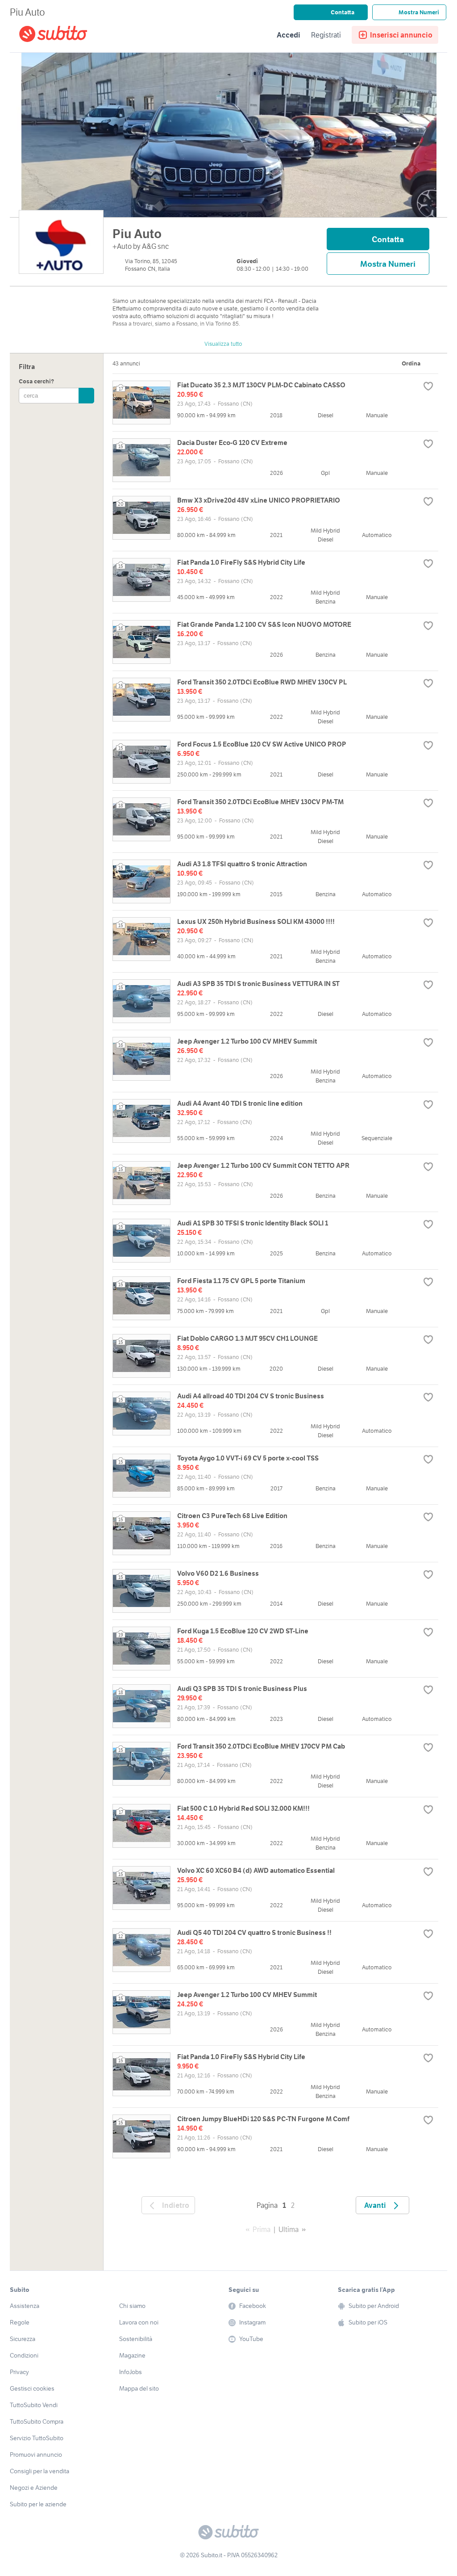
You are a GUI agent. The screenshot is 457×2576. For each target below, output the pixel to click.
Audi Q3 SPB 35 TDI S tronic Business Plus (242, 1689)
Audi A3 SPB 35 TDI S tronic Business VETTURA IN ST (258, 984)
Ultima (289, 2229)
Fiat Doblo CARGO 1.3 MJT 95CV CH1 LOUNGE (247, 1338)
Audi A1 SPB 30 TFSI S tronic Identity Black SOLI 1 (253, 1223)
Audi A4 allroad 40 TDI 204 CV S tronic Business (251, 1396)
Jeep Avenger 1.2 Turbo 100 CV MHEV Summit (247, 1041)
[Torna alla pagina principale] (70, 35)
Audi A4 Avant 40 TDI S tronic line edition (240, 1103)
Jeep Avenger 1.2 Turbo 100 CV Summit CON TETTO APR (263, 1165)
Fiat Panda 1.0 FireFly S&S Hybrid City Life (241, 562)
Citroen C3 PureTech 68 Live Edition (232, 1516)
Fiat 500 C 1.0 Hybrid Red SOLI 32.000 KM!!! (243, 1808)
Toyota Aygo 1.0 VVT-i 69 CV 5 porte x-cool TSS (248, 1458)
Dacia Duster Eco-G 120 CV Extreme (232, 443)
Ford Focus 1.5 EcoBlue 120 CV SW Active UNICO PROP (262, 744)
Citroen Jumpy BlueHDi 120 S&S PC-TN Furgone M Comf (263, 2119)
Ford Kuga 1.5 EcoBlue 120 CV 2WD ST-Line (243, 1631)
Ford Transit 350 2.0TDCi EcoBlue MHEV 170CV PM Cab (261, 1746)
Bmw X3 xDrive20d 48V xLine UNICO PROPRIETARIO (259, 500)
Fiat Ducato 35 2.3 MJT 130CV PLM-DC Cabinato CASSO (261, 385)
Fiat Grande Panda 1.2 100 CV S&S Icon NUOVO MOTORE (264, 624)
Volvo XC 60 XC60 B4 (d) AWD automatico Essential (256, 1870)
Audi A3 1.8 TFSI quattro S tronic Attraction (242, 864)
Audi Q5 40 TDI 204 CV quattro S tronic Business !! (254, 1932)
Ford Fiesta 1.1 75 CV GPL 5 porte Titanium (241, 1281)
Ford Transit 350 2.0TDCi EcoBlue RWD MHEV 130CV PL (262, 682)
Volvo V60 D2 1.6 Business (218, 1573)
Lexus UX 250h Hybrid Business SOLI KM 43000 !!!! (256, 921)
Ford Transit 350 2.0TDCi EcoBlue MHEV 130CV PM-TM (260, 802)
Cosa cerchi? (36, 381)
